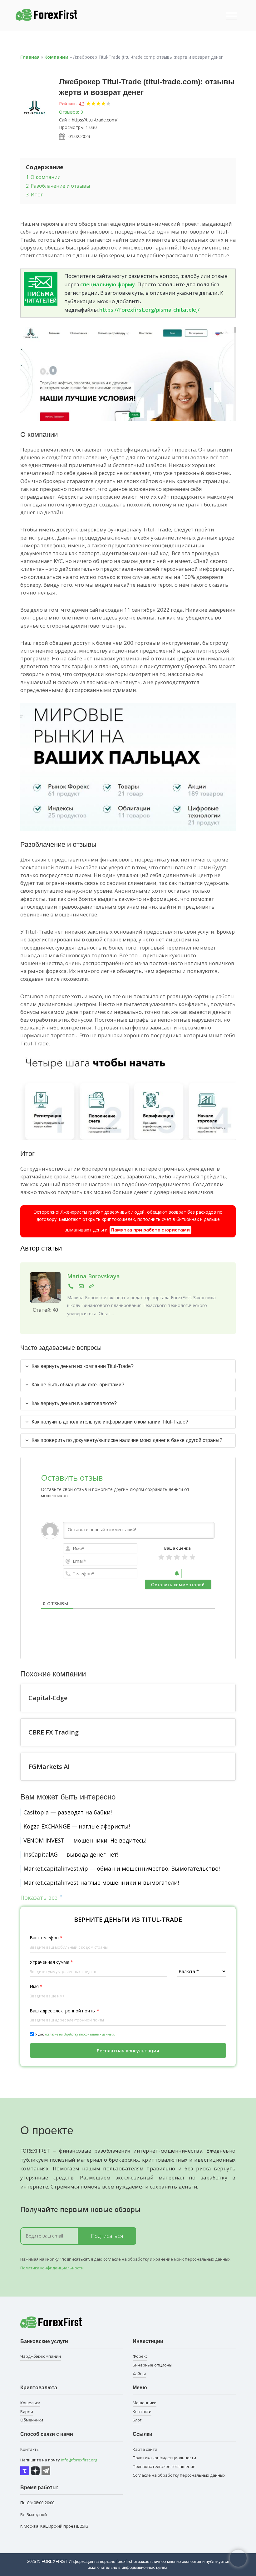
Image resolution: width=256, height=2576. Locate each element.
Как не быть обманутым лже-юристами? (78, 1385)
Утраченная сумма (51, 1962)
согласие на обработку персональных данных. (80, 2034)
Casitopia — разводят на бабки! (68, 1812)
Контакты (30, 2449)
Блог (137, 2420)
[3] (177, 1557)
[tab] (128, 1366)
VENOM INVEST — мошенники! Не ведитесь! (85, 1840)
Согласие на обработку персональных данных (179, 2475)
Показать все (40, 1897)
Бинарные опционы (153, 2365)
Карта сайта (145, 2449)
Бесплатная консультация (128, 2050)
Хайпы (139, 2374)
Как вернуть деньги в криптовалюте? (74, 1403)
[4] (185, 1557)
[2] (169, 1557)
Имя (36, 1986)
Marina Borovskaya (94, 1276)
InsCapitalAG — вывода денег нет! (71, 1854)
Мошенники (145, 2403)
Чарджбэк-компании (41, 2356)
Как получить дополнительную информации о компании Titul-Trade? (110, 1422)
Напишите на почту (59, 2460)
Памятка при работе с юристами (150, 1230)
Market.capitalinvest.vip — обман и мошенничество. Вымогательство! (122, 1868)
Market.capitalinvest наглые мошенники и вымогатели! (101, 1883)
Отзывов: (69, 112)
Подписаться (107, 2236)
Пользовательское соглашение (164, 2466)
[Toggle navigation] (231, 16)
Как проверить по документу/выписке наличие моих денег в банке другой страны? (127, 1440)
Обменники (32, 2420)
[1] (161, 1557)
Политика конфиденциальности (52, 2268)
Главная (30, 57)
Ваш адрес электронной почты (64, 2011)
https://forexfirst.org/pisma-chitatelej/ (150, 310)
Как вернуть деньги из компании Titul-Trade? (83, 1366)
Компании (56, 57)
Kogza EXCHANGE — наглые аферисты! (77, 1826)
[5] (192, 1557)
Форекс (140, 2356)
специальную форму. (108, 284)
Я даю (75, 2034)
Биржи (27, 2411)
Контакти (142, 2411)
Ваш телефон (46, 1938)
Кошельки (30, 2403)
